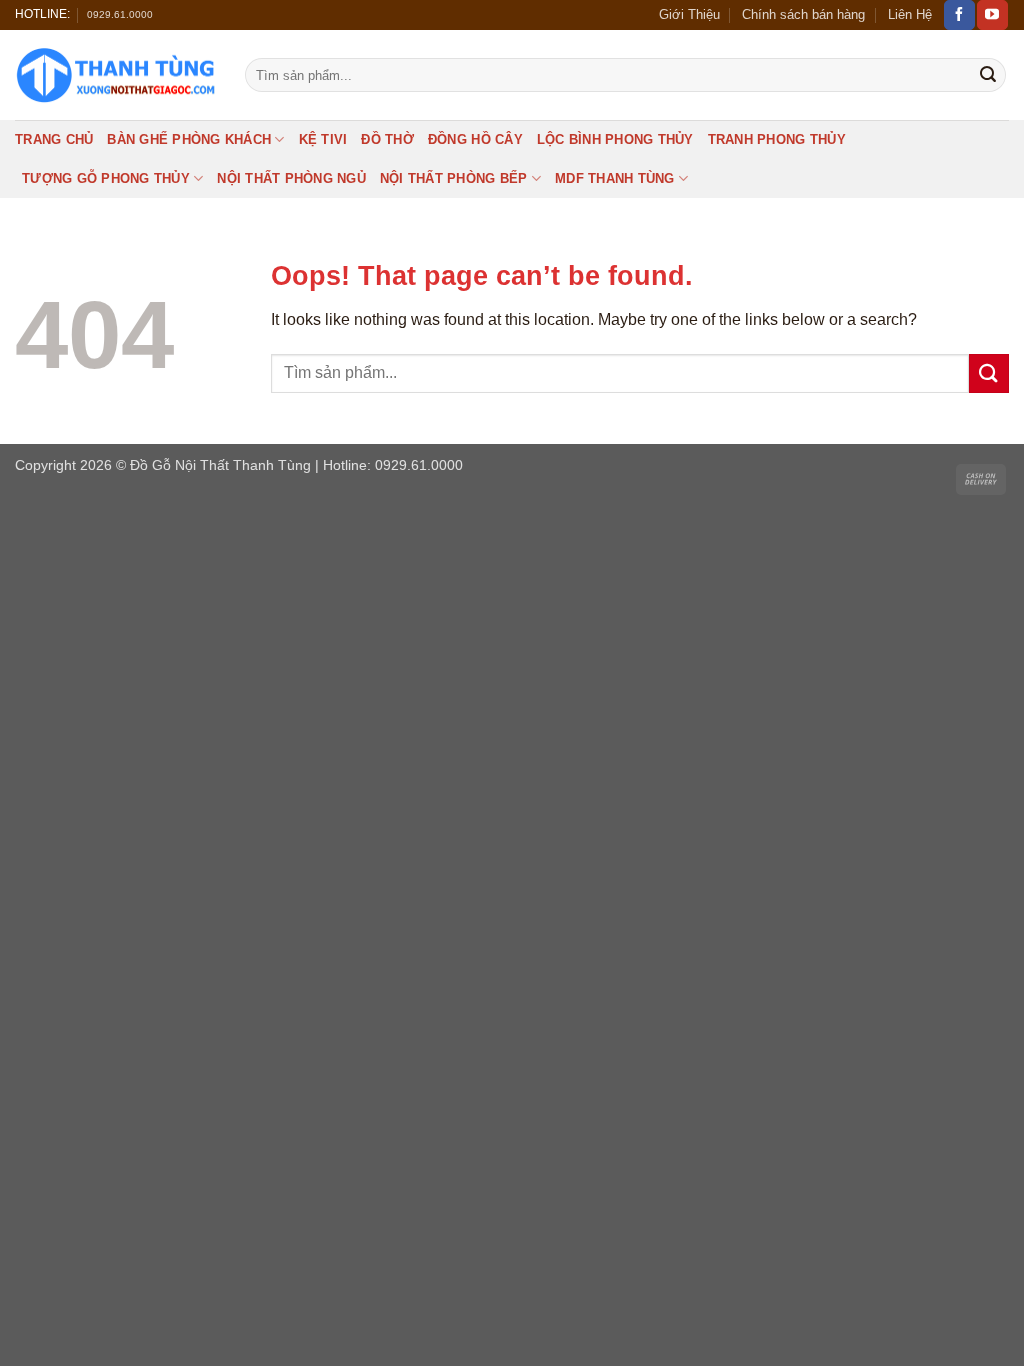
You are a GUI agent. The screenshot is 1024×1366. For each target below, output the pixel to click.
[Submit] (988, 75)
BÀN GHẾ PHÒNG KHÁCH (189, 139)
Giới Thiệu (689, 14)
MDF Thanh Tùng (615, 178)
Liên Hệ (910, 14)
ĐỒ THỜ (387, 139)
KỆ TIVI (323, 139)
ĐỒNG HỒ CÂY (475, 139)
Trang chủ (54, 139)
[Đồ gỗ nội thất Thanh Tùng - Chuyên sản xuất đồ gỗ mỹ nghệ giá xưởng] (115, 75)
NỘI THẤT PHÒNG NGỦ (291, 178)
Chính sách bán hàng (803, 14)
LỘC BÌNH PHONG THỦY (615, 139)
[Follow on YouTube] (992, 15)
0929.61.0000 (120, 14)
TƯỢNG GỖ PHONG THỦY (106, 178)
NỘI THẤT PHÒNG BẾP (454, 178)
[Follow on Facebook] (959, 15)
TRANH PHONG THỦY (777, 139)
